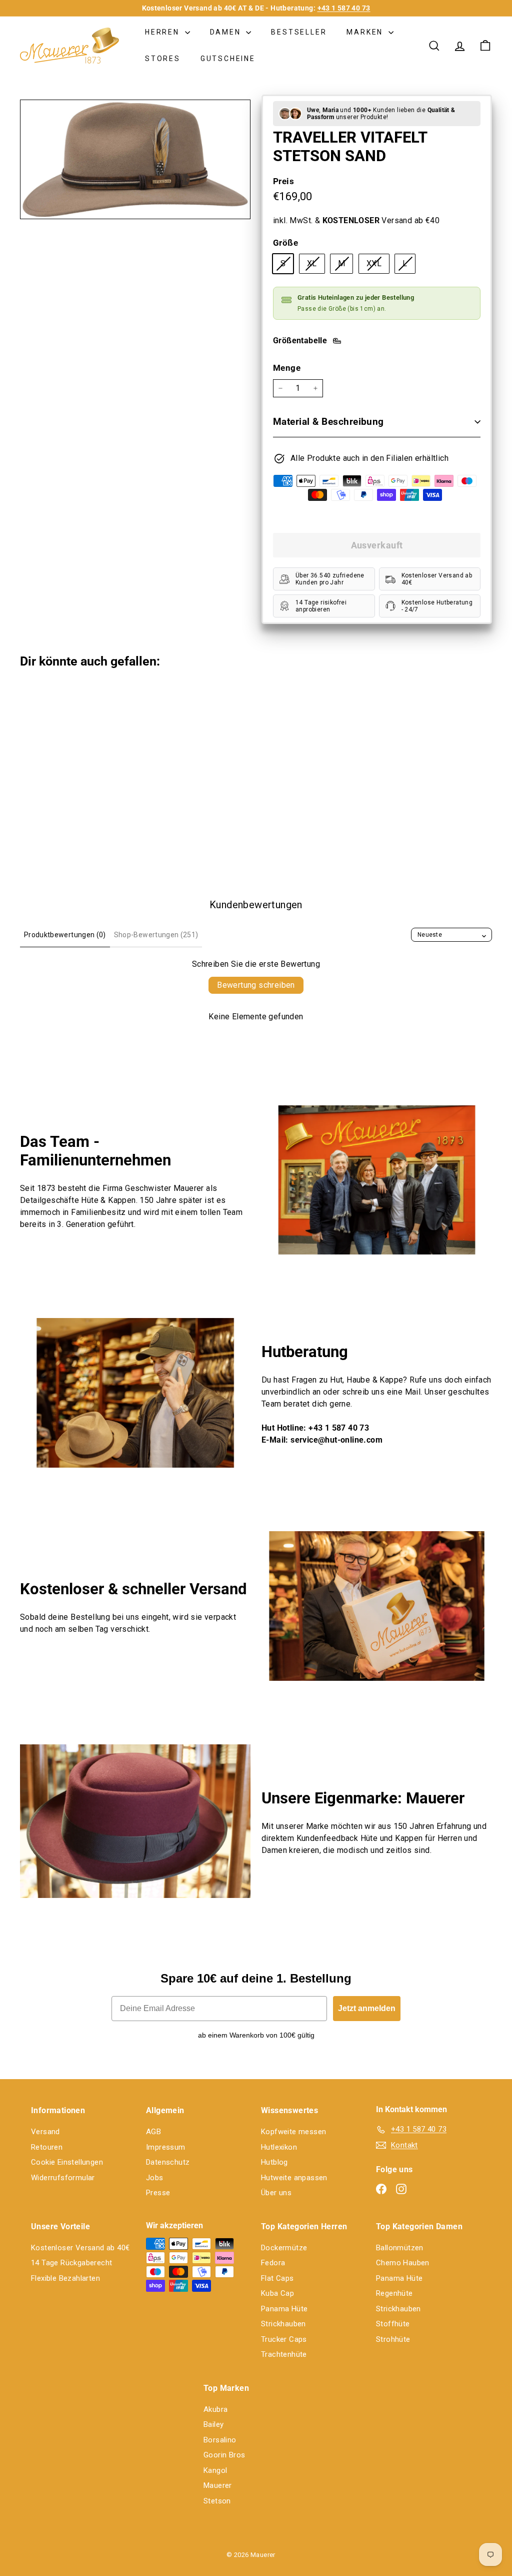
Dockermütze (284, 2248)
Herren (164, 32)
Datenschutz (168, 2162)
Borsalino (220, 2440)
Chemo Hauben (403, 2263)
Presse (158, 2193)
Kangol (215, 2470)
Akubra (215, 2409)
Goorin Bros (224, 2455)
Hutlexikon (279, 2147)
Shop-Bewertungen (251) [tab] (156, 935)
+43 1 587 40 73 (344, 8)
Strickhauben (283, 2324)
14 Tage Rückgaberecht (71, 2263)
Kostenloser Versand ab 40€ (80, 2248)
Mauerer (218, 2485)
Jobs (155, 2178)
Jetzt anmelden (367, 2008)
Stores (163, 59)
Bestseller (299, 32)
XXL (378, 266)
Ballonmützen (400, 2248)
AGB (153, 2132)
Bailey (213, 2424)
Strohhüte (393, 2339)
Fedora (273, 2263)
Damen (227, 32)
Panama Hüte (284, 2309)
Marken (366, 32)
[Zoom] (135, 159)
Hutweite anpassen (294, 2178)
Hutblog (274, 2162)
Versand (45, 2132)
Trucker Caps (284, 2339)
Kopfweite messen (293, 2132)
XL (316, 266)
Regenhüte (394, 2293)
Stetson (217, 2501)
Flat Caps (277, 2278)
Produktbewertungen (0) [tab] (65, 935)
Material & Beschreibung (328, 422)
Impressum (166, 2147)
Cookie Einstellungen (67, 2162)
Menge (287, 368)
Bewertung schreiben (256, 985)
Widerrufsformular (63, 2178)
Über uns (276, 2193)
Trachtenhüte (284, 2354)
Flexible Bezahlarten (65, 2278)
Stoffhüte (393, 2324)
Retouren (47, 2147)
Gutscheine (228, 59)
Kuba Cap (277, 2293)
